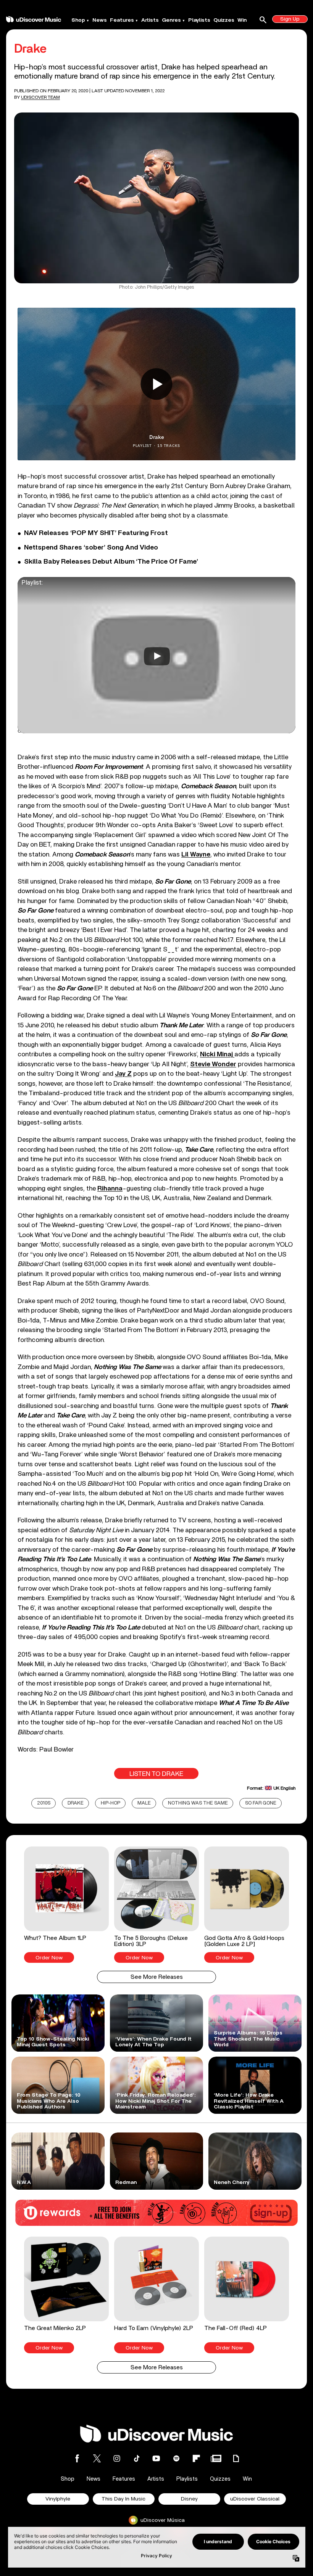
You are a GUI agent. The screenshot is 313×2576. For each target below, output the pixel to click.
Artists (150, 20)
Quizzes (224, 20)
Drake (76, 1803)
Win (242, 20)
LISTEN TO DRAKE (156, 1774)
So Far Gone (261, 1803)
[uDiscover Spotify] (176, 2458)
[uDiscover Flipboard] (196, 2458)
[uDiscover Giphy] (236, 2458)
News (100, 20)
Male (144, 1803)
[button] (66, 1905)
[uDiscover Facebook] (77, 2458)
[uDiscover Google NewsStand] (216, 2458)
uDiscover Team (40, 97)
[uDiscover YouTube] (156, 2458)
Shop (78, 20)
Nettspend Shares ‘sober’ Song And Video (91, 548)
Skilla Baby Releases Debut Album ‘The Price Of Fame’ (111, 562)
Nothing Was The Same (198, 1803)
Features (122, 20)
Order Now (49, 1958)
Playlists (199, 20)
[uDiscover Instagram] (117, 2458)
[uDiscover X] (97, 2458)
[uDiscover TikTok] (137, 2458)
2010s (44, 1803)
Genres (171, 20)
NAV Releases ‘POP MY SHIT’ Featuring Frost (96, 533)
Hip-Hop (111, 1803)
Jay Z (123, 1074)
